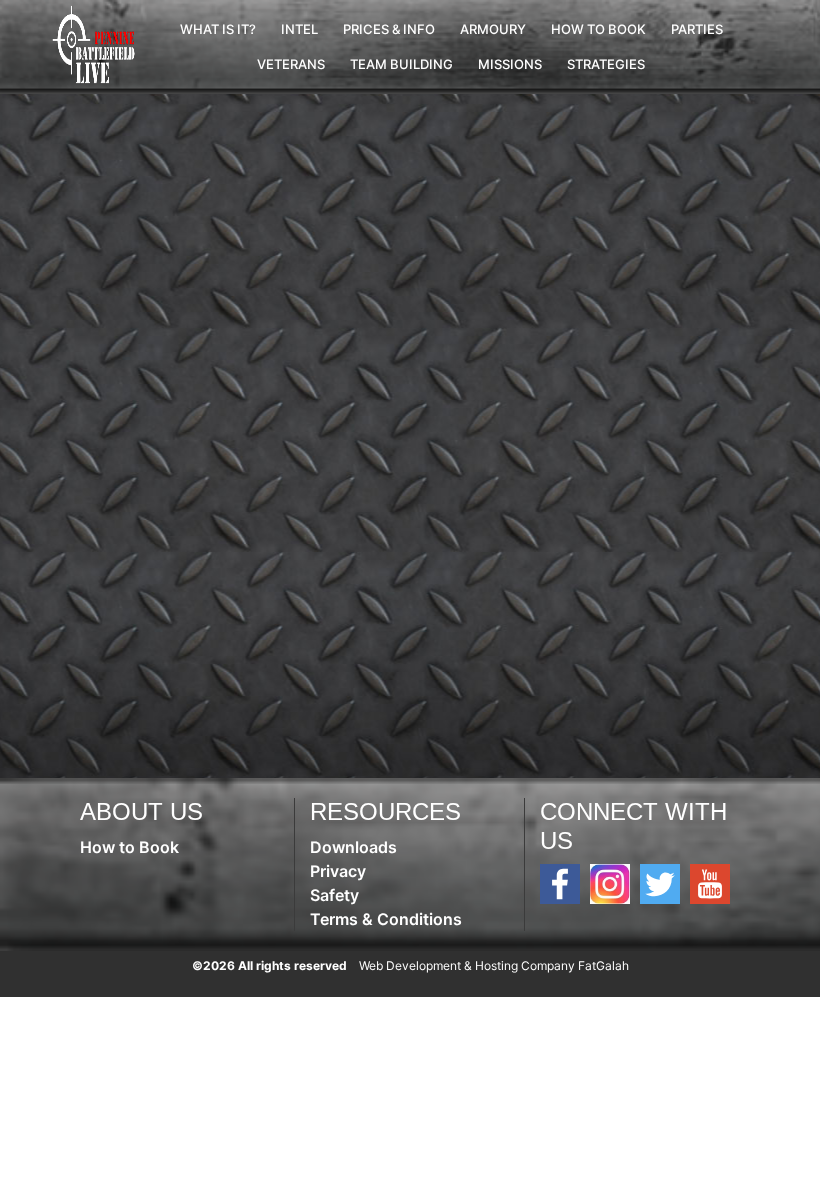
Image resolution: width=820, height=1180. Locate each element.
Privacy (338, 871)
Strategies (606, 64)
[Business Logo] (96, 45)
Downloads (353, 847)
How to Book (598, 29)
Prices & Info (389, 29)
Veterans (291, 64)
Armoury (493, 29)
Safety (334, 895)
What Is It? (218, 29)
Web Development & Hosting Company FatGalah (494, 965)
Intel (299, 29)
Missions (510, 64)
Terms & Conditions (386, 919)
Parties (697, 29)
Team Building (401, 64)
